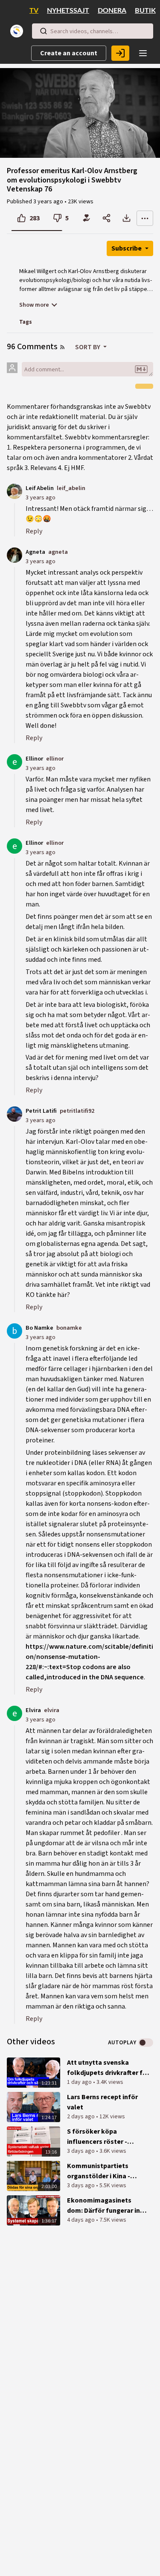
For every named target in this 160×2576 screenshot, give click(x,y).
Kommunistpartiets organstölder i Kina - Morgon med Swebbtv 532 (106, 2171)
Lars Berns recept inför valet (102, 2102)
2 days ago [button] (81, 2117)
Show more (34, 305)
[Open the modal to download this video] (127, 218)
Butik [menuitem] (145, 11)
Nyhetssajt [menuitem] (68, 11)
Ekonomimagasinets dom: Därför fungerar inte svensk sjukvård (107, 2206)
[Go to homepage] (18, 31)
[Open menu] (143, 53)
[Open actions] (145, 218)
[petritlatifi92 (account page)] (15, 1114)
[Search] (44, 31)
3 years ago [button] (49, 202)
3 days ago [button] (81, 2151)
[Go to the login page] (120, 53)
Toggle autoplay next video (146, 2043)
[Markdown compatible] (141, 369)
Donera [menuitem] (112, 11)
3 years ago (41, 497)
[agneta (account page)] (15, 555)
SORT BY (88, 347)
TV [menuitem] (34, 11)
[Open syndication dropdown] (62, 347)
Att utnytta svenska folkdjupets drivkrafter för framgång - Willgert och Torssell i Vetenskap (108, 2068)
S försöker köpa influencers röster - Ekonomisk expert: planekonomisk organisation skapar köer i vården (108, 2137)
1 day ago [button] (80, 2082)
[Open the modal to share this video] (106, 218)
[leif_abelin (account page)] (15, 491)
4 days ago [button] (81, 2220)
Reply (34, 531)
